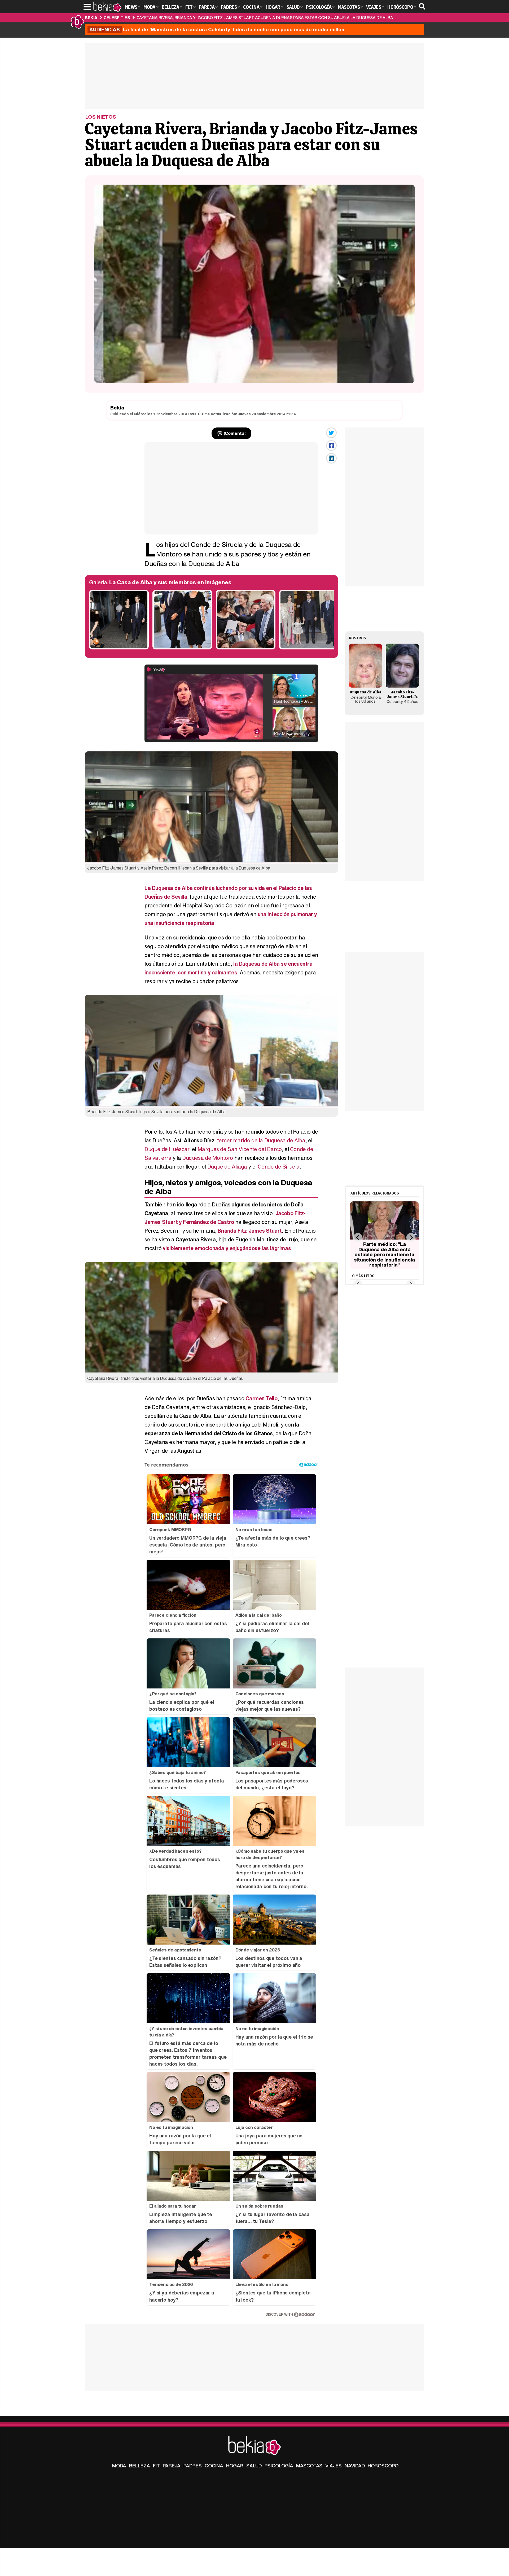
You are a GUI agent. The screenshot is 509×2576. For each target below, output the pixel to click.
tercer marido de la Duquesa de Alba (261, 1140)
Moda (119, 2466)
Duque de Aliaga (227, 1167)
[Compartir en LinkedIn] (331, 458)
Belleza (140, 2466)
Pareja (172, 2466)
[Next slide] (411, 1238)
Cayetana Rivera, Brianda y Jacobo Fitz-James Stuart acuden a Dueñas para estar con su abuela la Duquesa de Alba (265, 17)
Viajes (334, 2466)
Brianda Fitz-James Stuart (250, 1231)
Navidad (355, 2466)
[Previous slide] (358, 1238)
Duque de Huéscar (167, 1149)
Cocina (214, 2466)
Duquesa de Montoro (208, 1158)
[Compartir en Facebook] (331, 445)
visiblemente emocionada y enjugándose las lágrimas (227, 1248)
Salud (254, 2466)
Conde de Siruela (279, 1167)
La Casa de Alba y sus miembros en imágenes (170, 582)
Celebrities (117, 17)
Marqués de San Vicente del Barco (240, 1149)
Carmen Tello (261, 1398)
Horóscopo (383, 2466)
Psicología (279, 2466)
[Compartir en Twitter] (331, 433)
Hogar (235, 2466)
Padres (193, 2466)
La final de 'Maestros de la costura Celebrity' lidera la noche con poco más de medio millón (217, 29)
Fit (156, 2466)
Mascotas (309, 2466)
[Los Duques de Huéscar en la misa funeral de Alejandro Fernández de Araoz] (119, 648)
